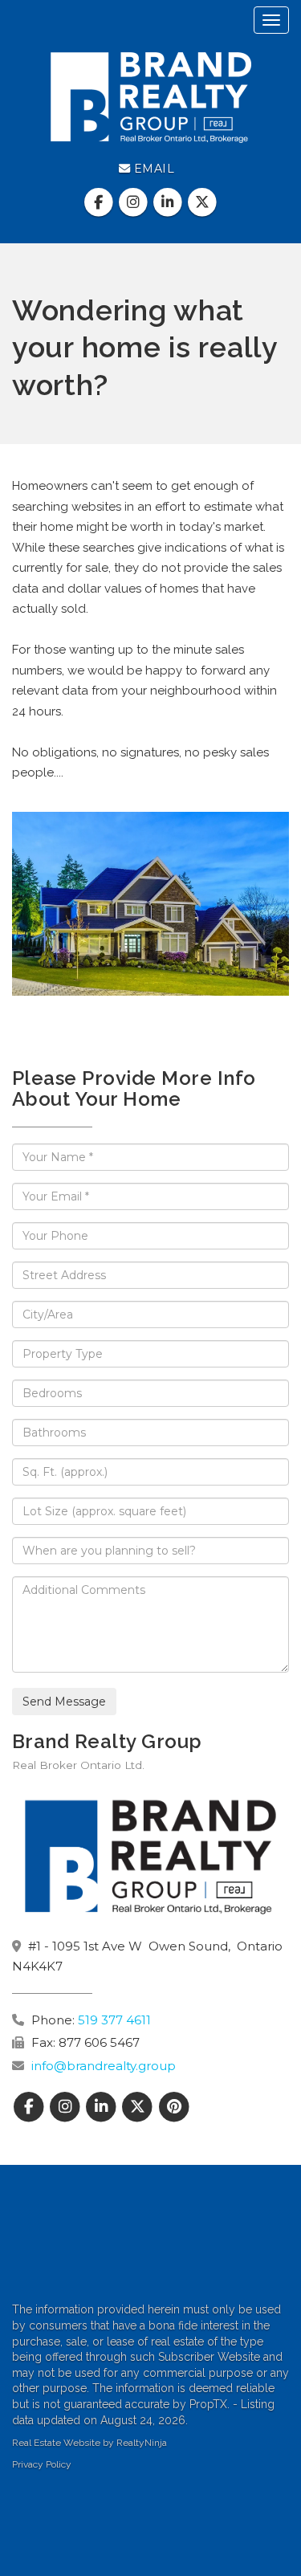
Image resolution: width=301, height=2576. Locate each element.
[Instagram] (134, 202)
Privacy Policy (42, 2464)
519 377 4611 (114, 2020)
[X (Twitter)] (203, 202)
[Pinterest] (174, 2107)
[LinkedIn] (170, 202)
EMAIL (152, 169)
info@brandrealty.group (104, 2066)
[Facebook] (100, 202)
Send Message (64, 1702)
